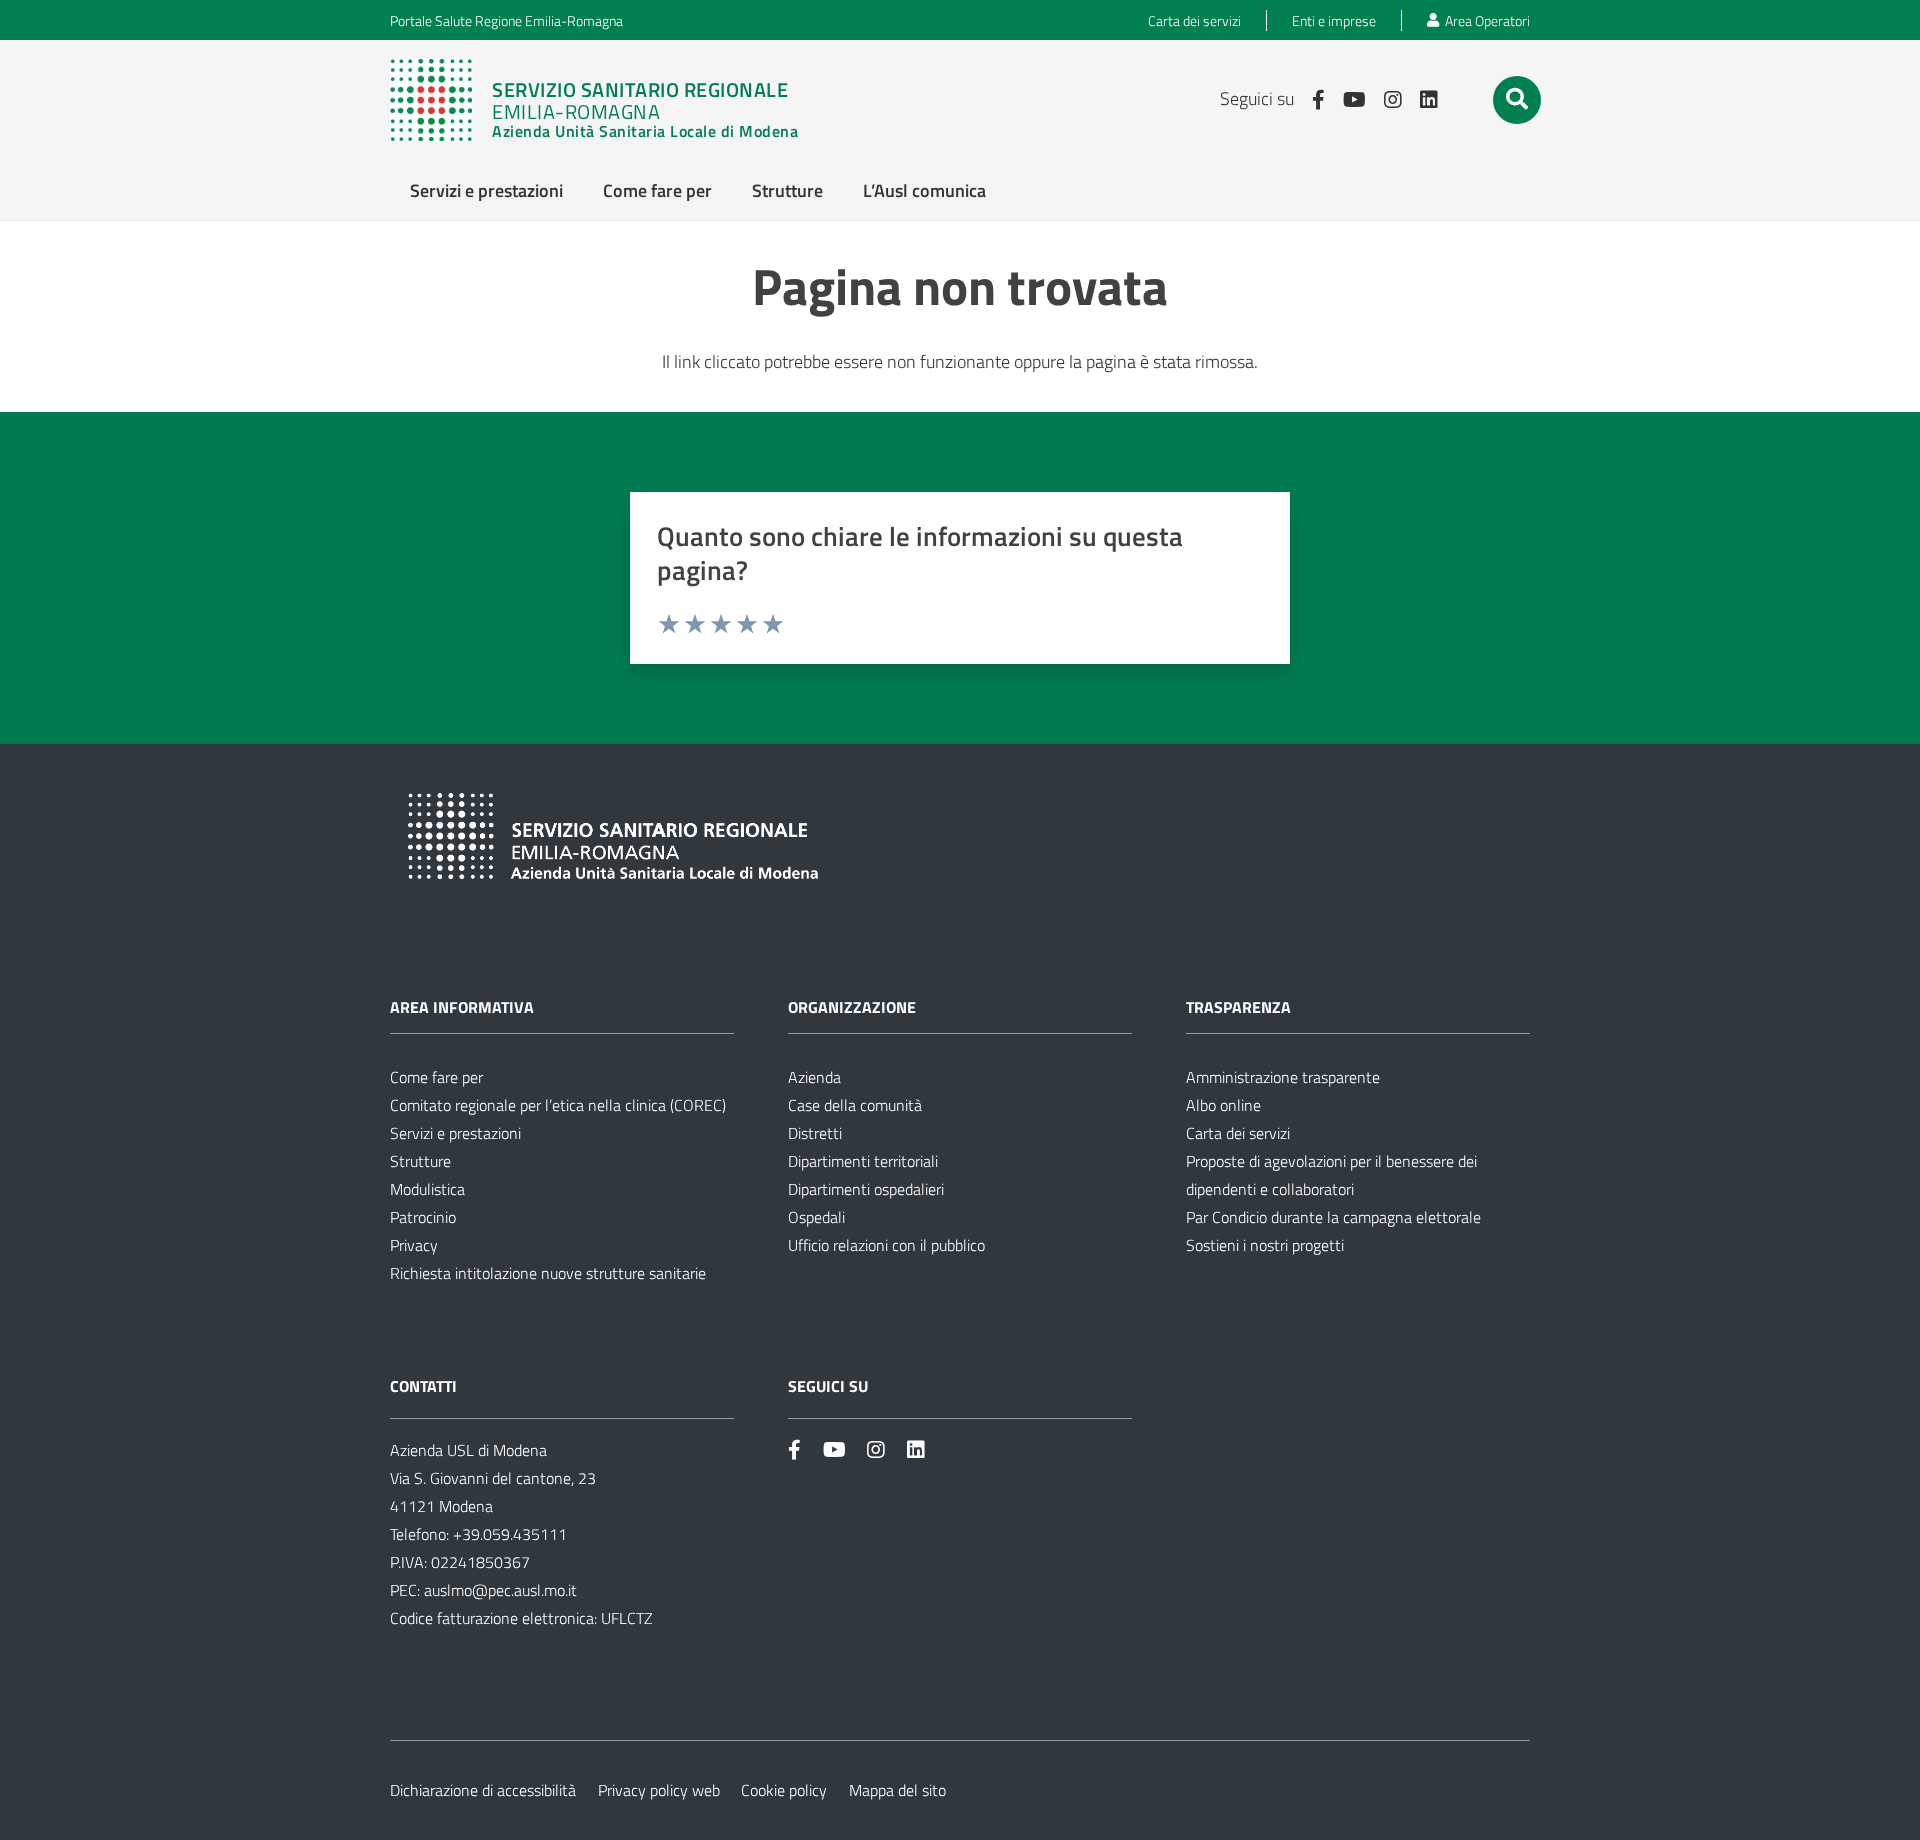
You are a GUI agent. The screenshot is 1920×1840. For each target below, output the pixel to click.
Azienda (814, 1077)
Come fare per (436, 1077)
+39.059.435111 (508, 1534)
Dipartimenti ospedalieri (866, 1189)
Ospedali (816, 1217)
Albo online (1223, 1105)
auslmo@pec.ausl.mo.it (500, 1590)
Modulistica (427, 1189)
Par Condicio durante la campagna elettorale (1333, 1217)
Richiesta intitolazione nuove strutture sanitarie (548, 1273)
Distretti (815, 1133)
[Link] (604, 100)
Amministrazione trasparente (1283, 1077)
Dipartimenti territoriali (863, 1161)
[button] (1517, 99)
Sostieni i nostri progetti (1265, 1245)
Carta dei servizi (1238, 1133)
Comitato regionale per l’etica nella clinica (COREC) (558, 1105)
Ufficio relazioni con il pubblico (886, 1245)
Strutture (420, 1161)
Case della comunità (855, 1105)
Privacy (414, 1245)
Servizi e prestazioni (455, 1133)
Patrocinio (423, 1217)
